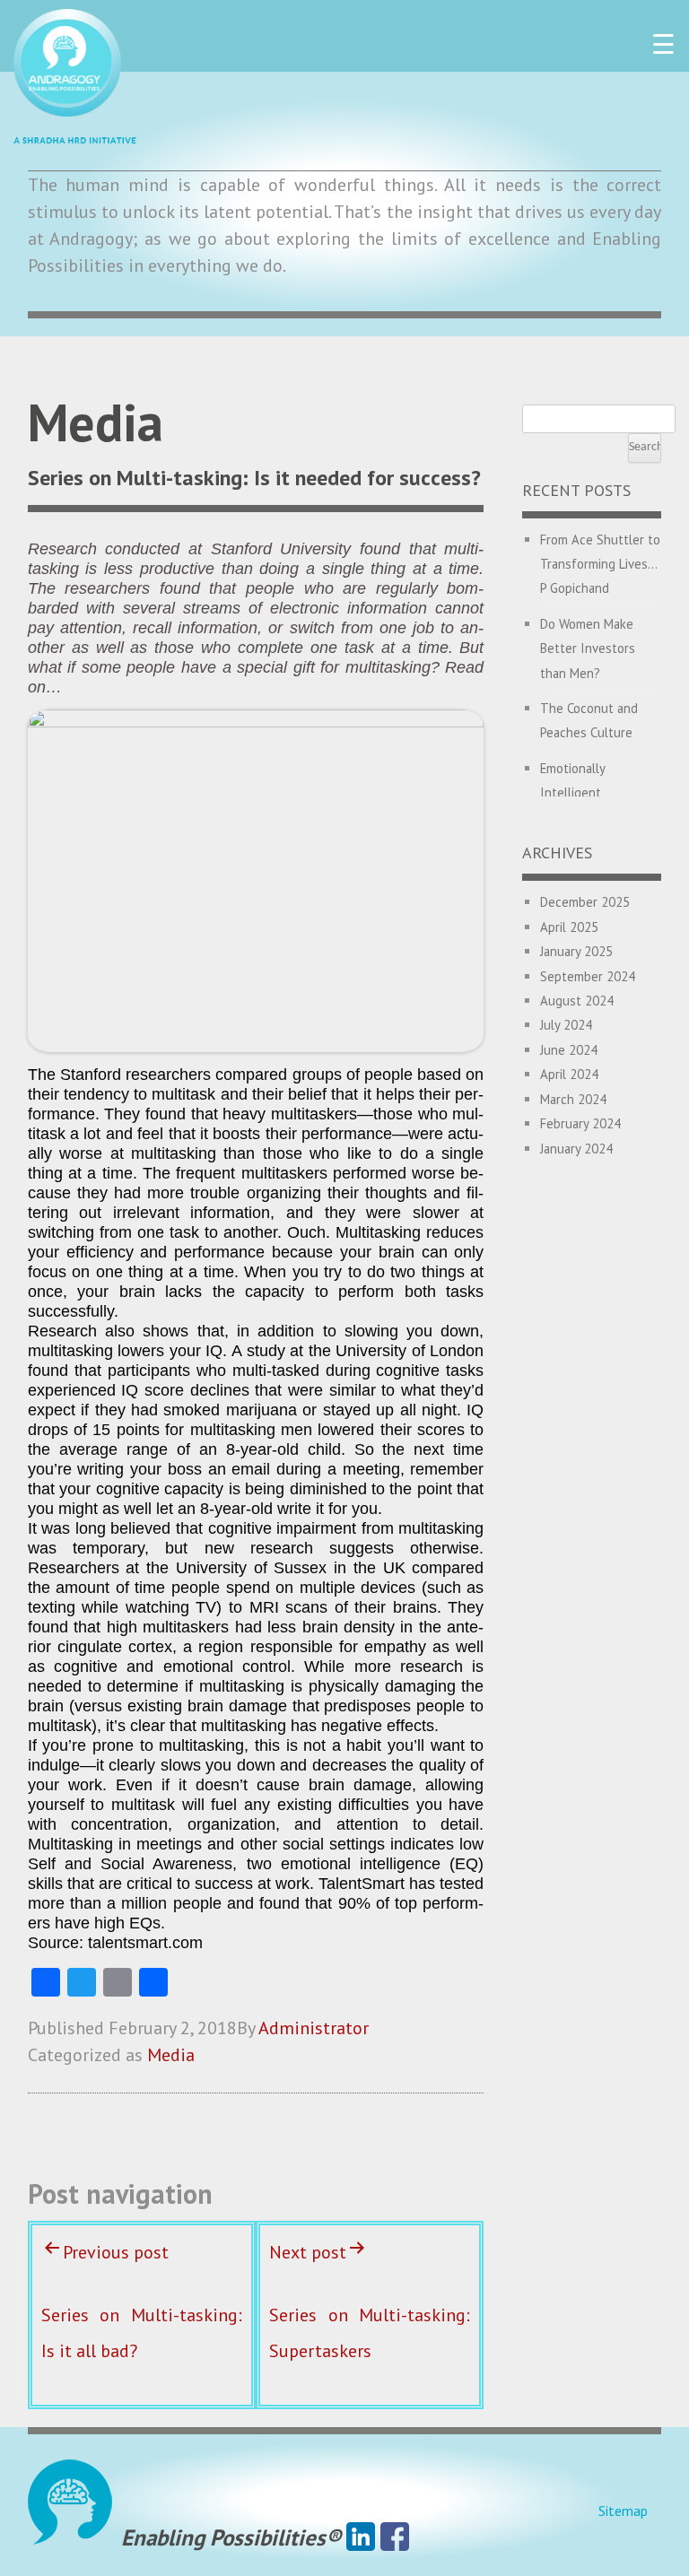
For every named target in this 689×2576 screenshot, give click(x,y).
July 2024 (566, 1025)
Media (171, 2055)
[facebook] (395, 2537)
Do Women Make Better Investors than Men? (588, 648)
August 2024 (577, 1001)
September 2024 (588, 976)
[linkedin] (361, 2537)
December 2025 (585, 902)
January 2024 (576, 1149)
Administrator (314, 2028)
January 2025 (576, 951)
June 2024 (569, 1050)
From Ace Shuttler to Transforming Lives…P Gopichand (600, 564)
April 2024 (569, 1074)
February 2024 (580, 1123)
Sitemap (623, 2511)
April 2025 (569, 927)
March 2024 (573, 1099)
